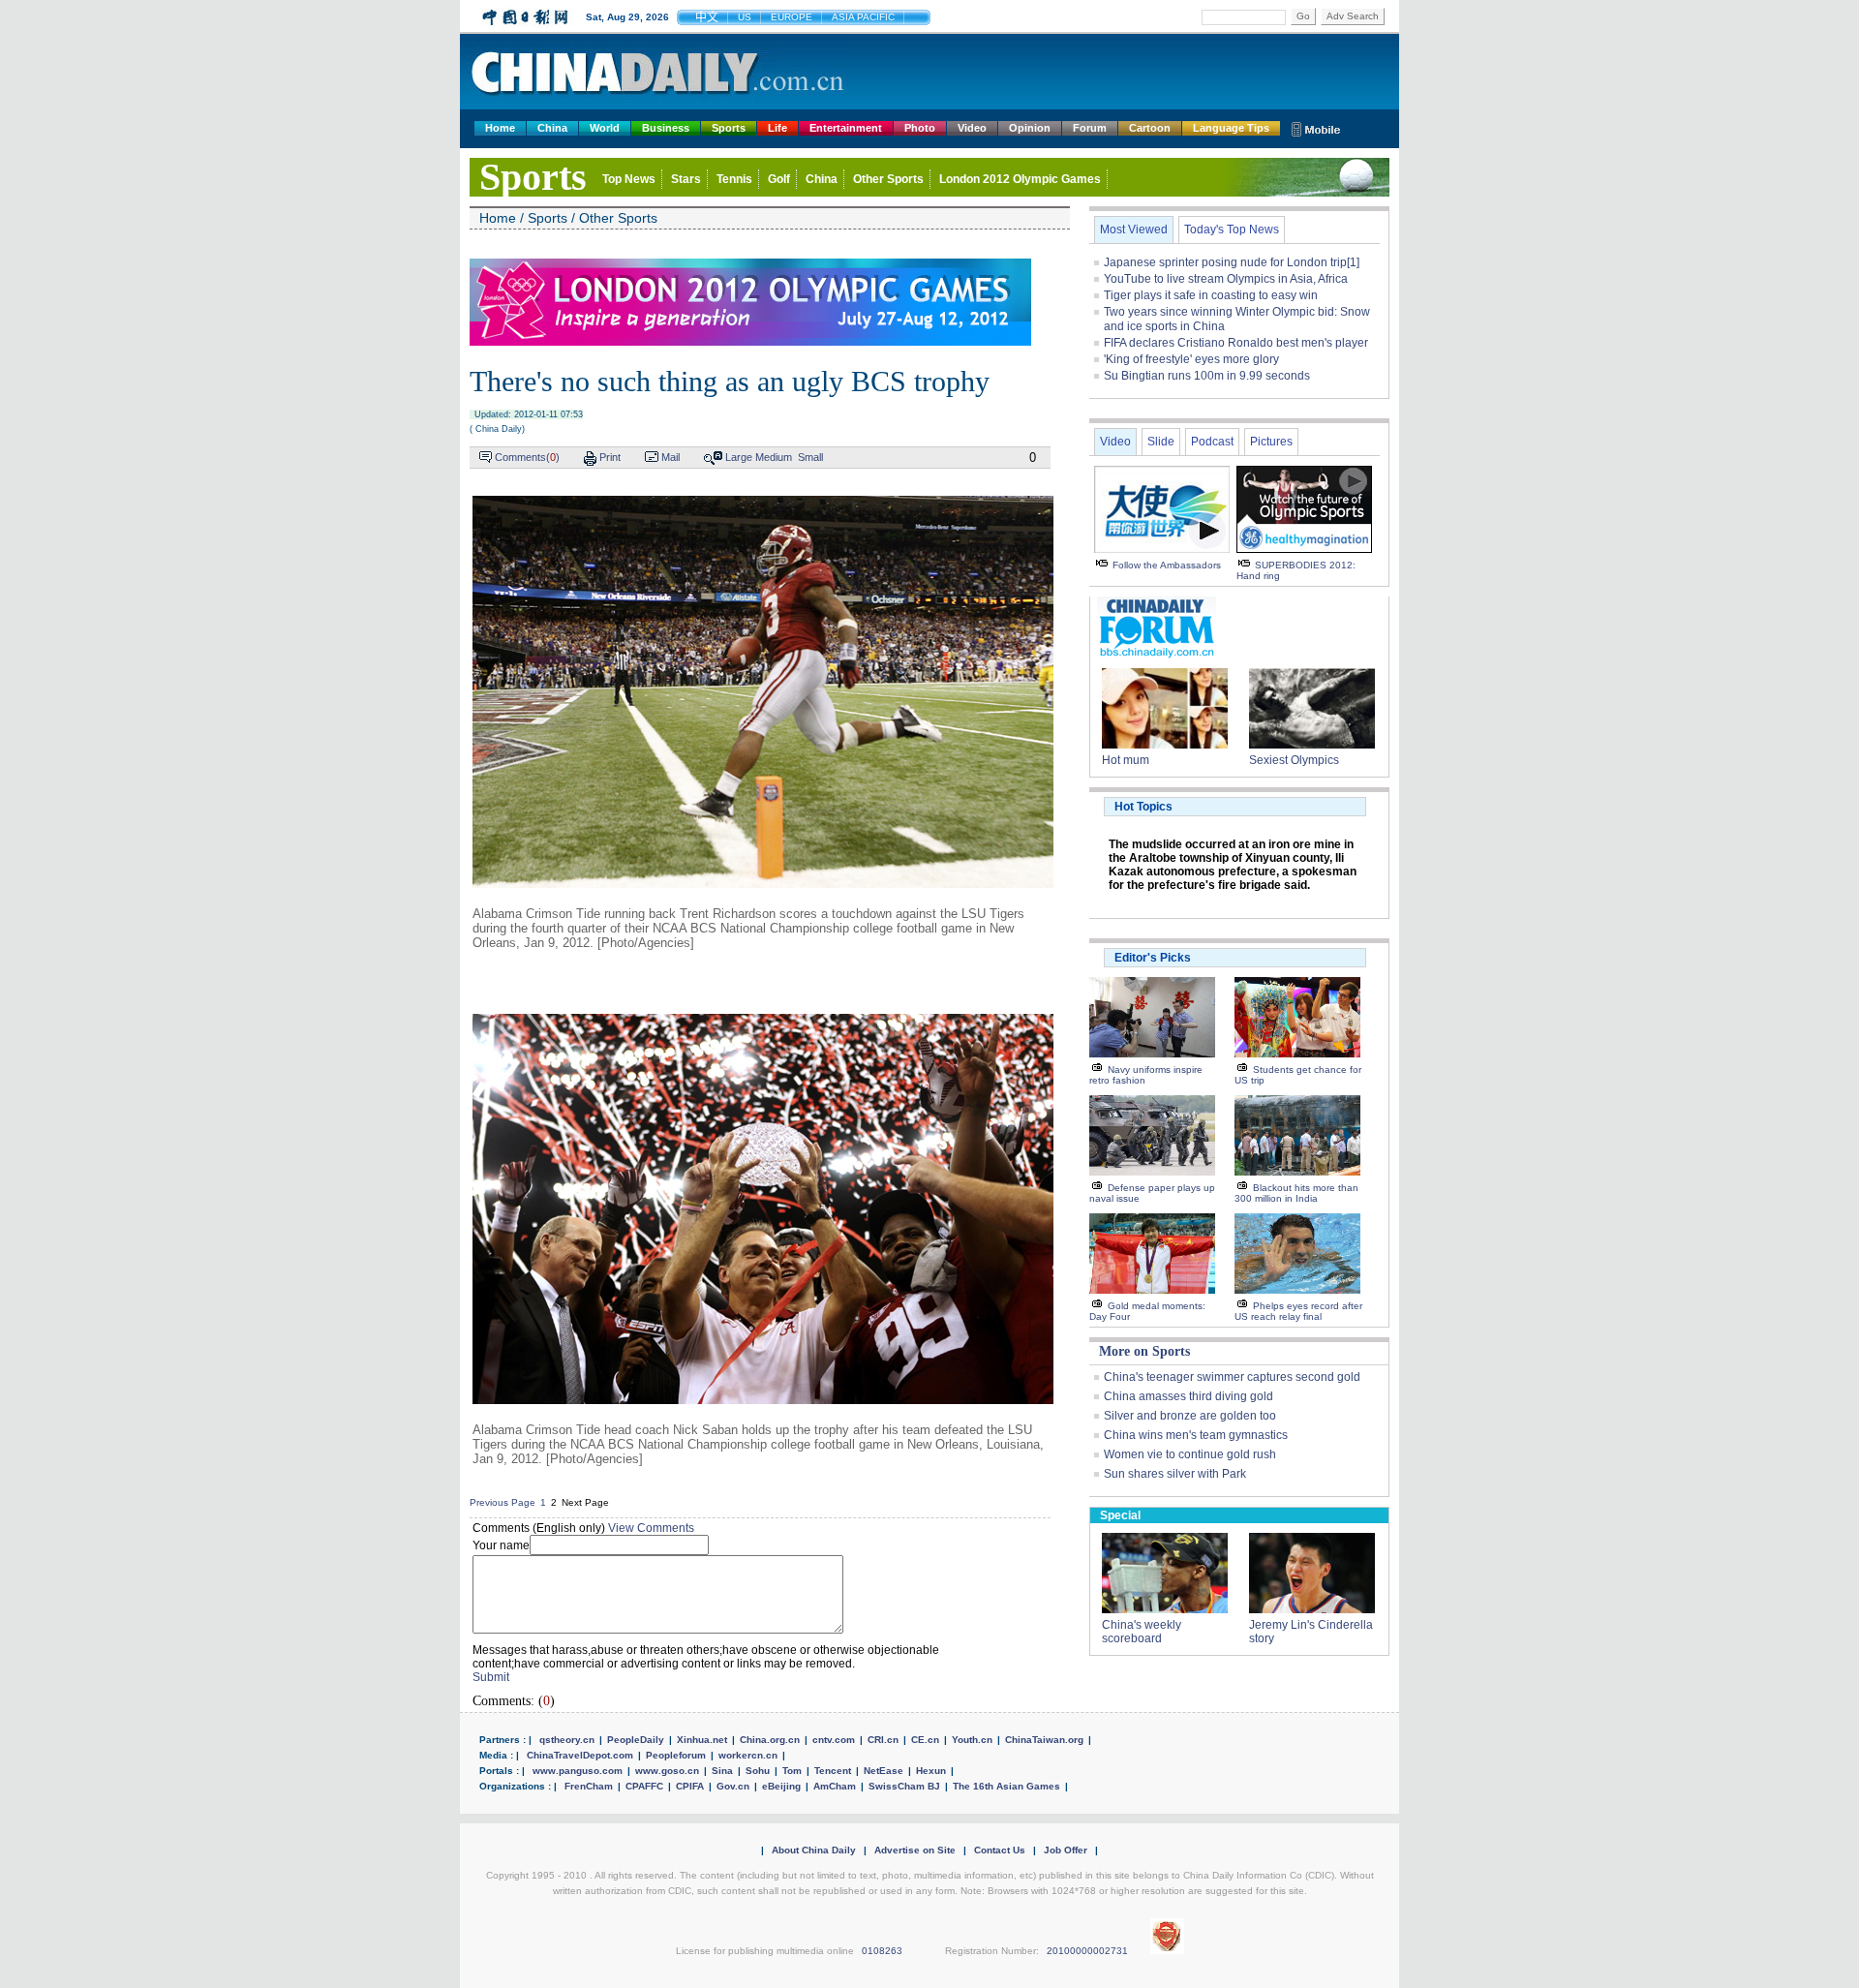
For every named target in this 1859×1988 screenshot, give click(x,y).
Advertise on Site (915, 1850)
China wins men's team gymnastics (1196, 1435)
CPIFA (690, 1786)
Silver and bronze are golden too (1190, 1416)
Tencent (833, 1771)
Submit (491, 1677)
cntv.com (834, 1740)
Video (972, 128)
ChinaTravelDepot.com (580, 1755)
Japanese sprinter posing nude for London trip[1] (1232, 262)
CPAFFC (644, 1786)
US (745, 17)
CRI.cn (883, 1740)
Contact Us (1000, 1850)
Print (610, 457)
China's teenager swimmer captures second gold (1232, 1377)
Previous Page (503, 1502)
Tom (792, 1771)
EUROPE (792, 17)
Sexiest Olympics (1294, 760)
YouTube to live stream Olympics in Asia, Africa (1226, 279)
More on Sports (1144, 1351)
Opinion (1030, 128)
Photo (920, 128)
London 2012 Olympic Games (1020, 179)
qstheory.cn (567, 1740)
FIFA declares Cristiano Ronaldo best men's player (1236, 343)
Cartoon (1150, 128)
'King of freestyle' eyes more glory (1191, 359)
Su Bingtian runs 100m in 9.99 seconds (1207, 376)
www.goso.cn (667, 1771)
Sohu (758, 1771)
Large (739, 457)
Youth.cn (972, 1740)
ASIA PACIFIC (863, 17)
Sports (729, 128)
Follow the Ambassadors (1167, 565)
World (605, 128)
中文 (707, 17)
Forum (1090, 128)
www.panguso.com (578, 1771)
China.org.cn (770, 1740)
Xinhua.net (702, 1740)
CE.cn (925, 1740)
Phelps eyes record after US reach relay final (1298, 1311)
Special (1120, 1515)
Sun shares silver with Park (1175, 1474)
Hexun (931, 1771)
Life (777, 128)
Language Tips (1231, 128)
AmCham (835, 1786)
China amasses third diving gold (1189, 1396)
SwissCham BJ (904, 1786)
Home (500, 128)
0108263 (882, 1951)
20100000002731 (1087, 1951)
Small (810, 457)
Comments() (527, 457)
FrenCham (589, 1786)
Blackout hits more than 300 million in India (1296, 1193)
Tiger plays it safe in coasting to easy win (1211, 295)
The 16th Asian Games (1006, 1786)
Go (1303, 16)
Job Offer (1066, 1850)
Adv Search (1353, 16)
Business (666, 128)
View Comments (651, 1528)
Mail (670, 457)
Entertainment (846, 128)
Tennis (734, 179)
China (552, 128)
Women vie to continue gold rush (1190, 1454)
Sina (722, 1771)
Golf (779, 179)
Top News (629, 179)
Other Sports (888, 179)
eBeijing (781, 1786)
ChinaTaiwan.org (1044, 1740)
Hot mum (1126, 760)
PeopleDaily (636, 1740)
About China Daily (814, 1850)
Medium (774, 457)
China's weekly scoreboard (1142, 1632)
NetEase (884, 1771)
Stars (686, 179)
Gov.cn (733, 1786)
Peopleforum (676, 1755)
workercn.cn (748, 1755)
